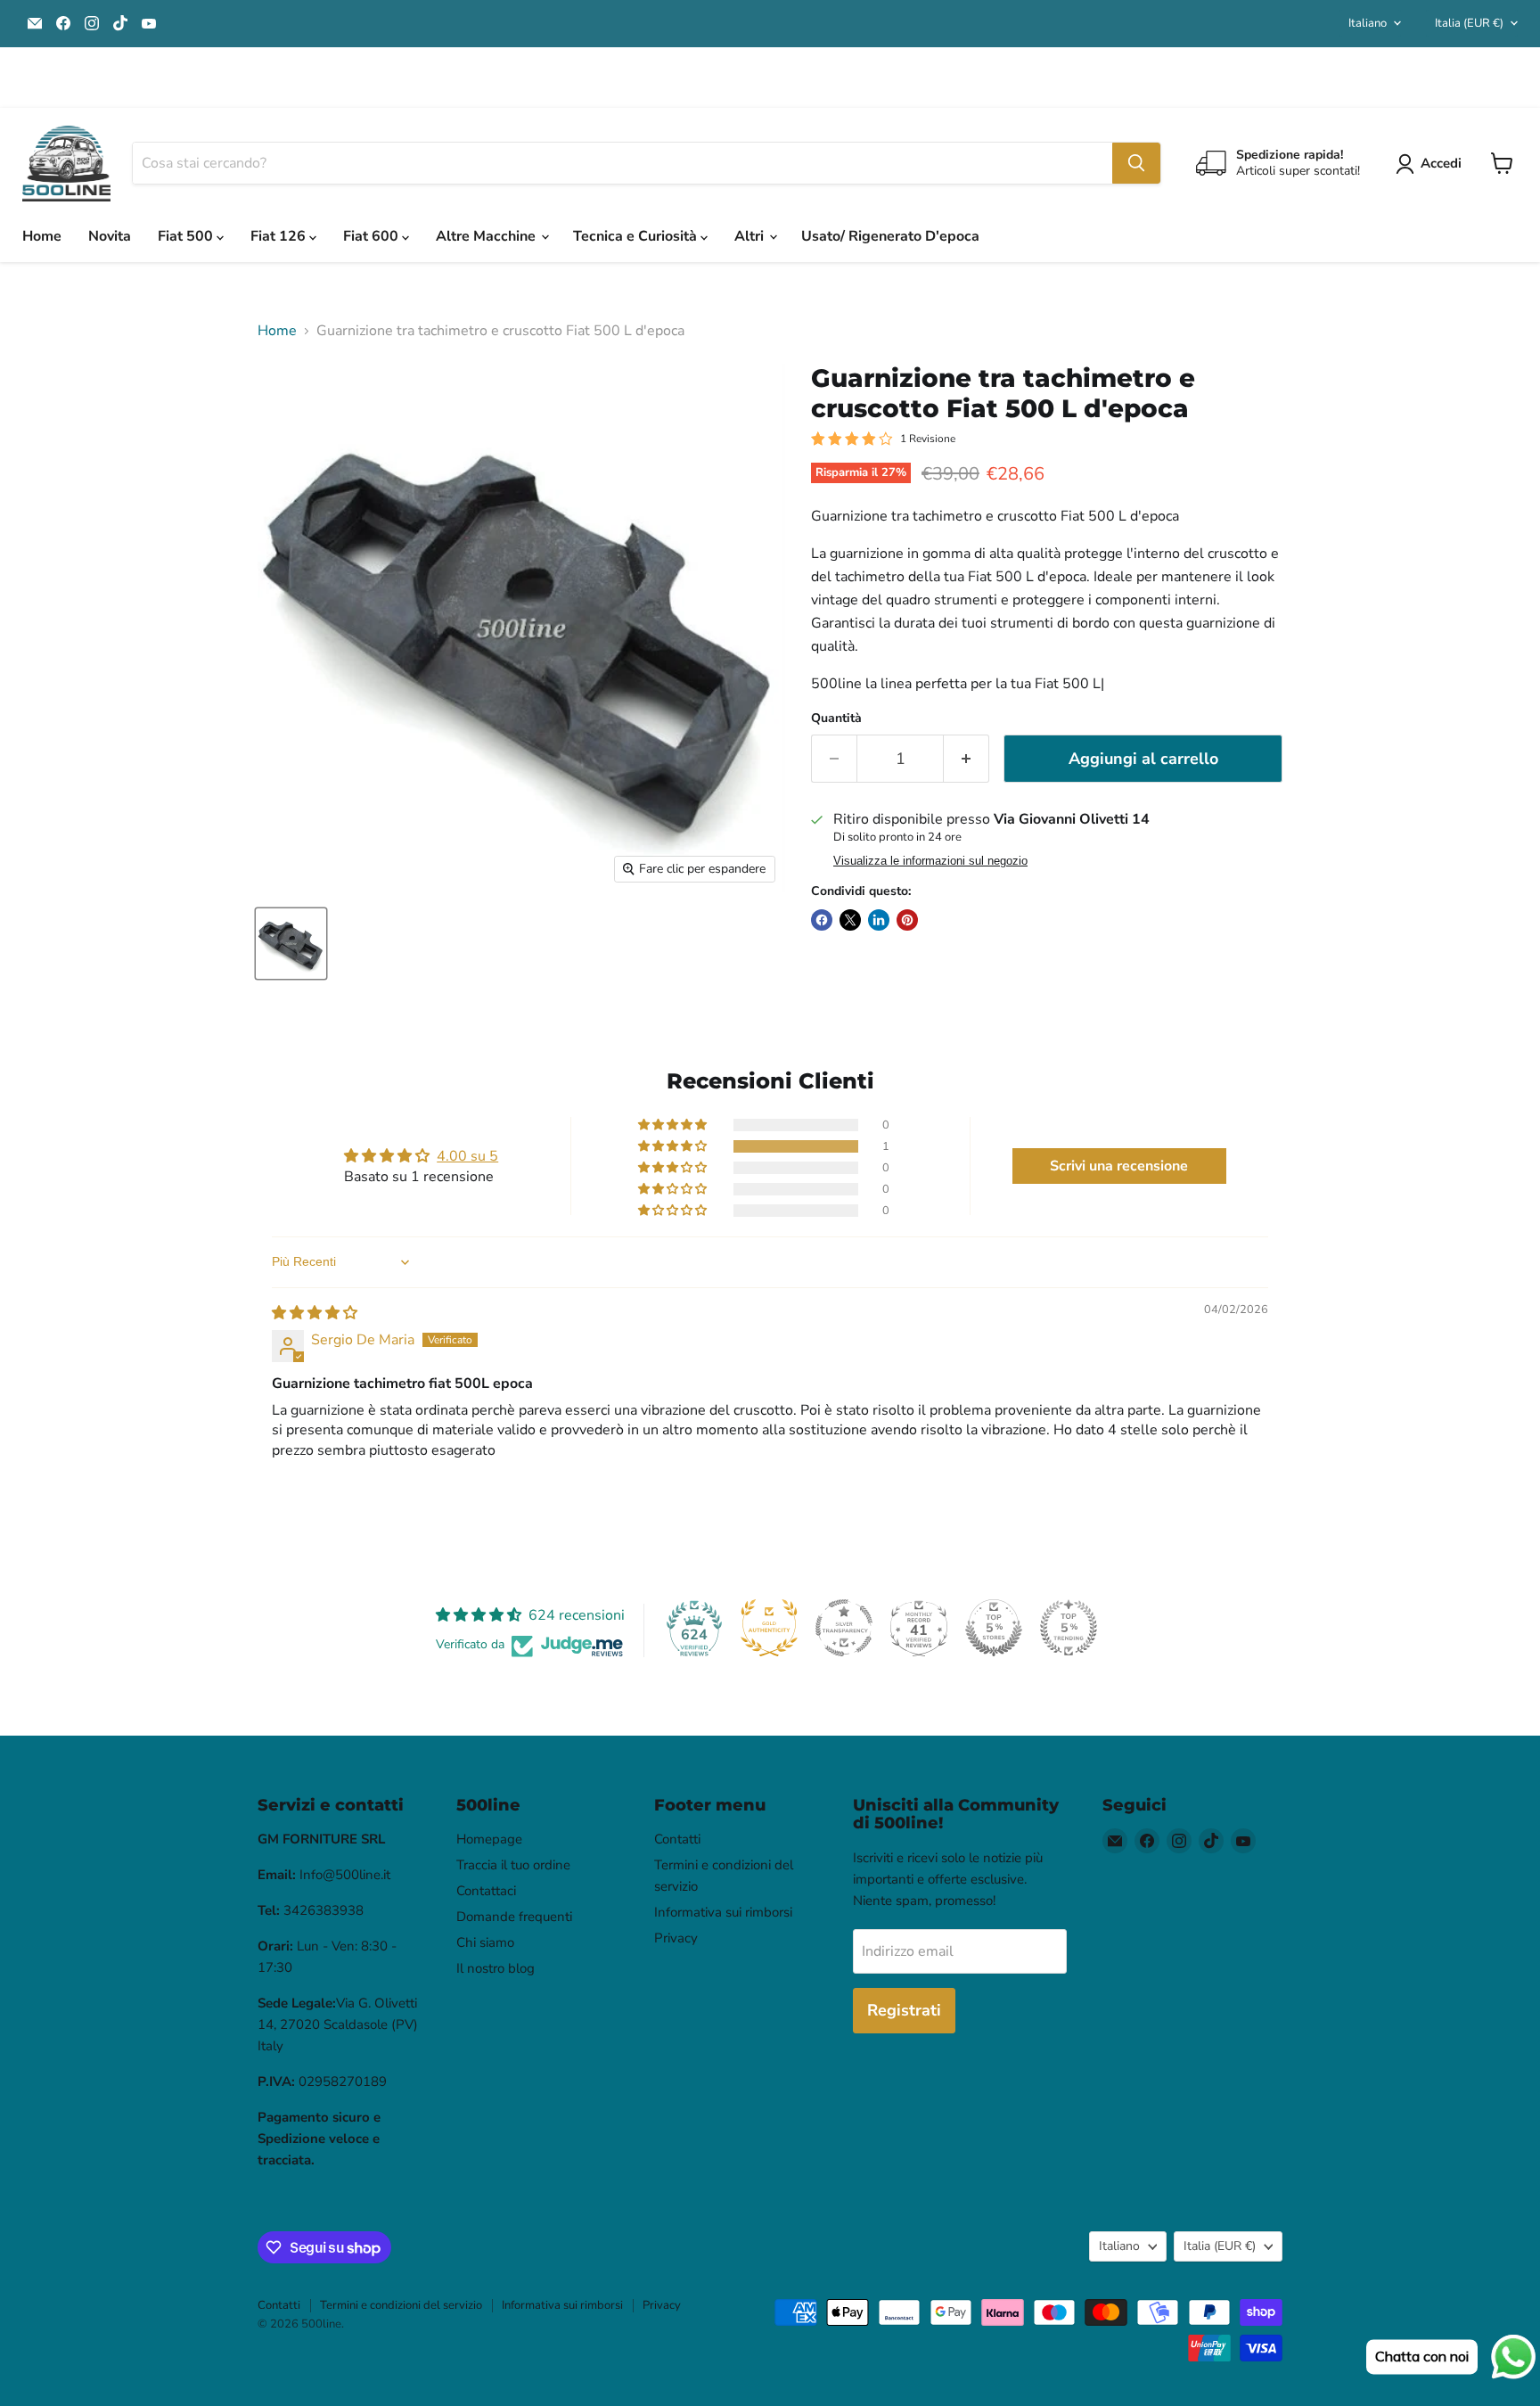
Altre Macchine (487, 236)
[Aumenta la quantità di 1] (967, 759)
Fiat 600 (373, 236)
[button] (674, 1146)
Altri (751, 236)
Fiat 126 (280, 236)
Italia (1469, 23)
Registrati (904, 2010)
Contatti (677, 1839)
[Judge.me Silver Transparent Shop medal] (844, 1628)
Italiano (1368, 23)
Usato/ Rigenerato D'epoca (890, 236)
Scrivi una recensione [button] (1119, 1166)
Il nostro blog (496, 1968)
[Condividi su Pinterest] (907, 920)
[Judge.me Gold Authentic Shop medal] (769, 1628)
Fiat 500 (187, 236)
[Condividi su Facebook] (822, 920)
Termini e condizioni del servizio (401, 2305)
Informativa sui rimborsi (723, 1912)
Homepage (489, 1839)
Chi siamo (485, 1942)
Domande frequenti (514, 1917)
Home (42, 236)
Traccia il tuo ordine (513, 1865)
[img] (315, 1313)
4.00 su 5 (467, 1156)
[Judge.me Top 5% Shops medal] (994, 1628)
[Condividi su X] (850, 920)
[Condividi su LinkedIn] (879, 920)
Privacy (676, 1938)
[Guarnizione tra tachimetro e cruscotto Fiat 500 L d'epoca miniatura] (291, 944)
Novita (110, 236)
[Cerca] (1136, 163)
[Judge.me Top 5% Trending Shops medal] (1069, 1628)
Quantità (836, 719)
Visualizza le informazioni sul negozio (930, 861)
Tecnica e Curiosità (637, 236)
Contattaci (486, 1891)
